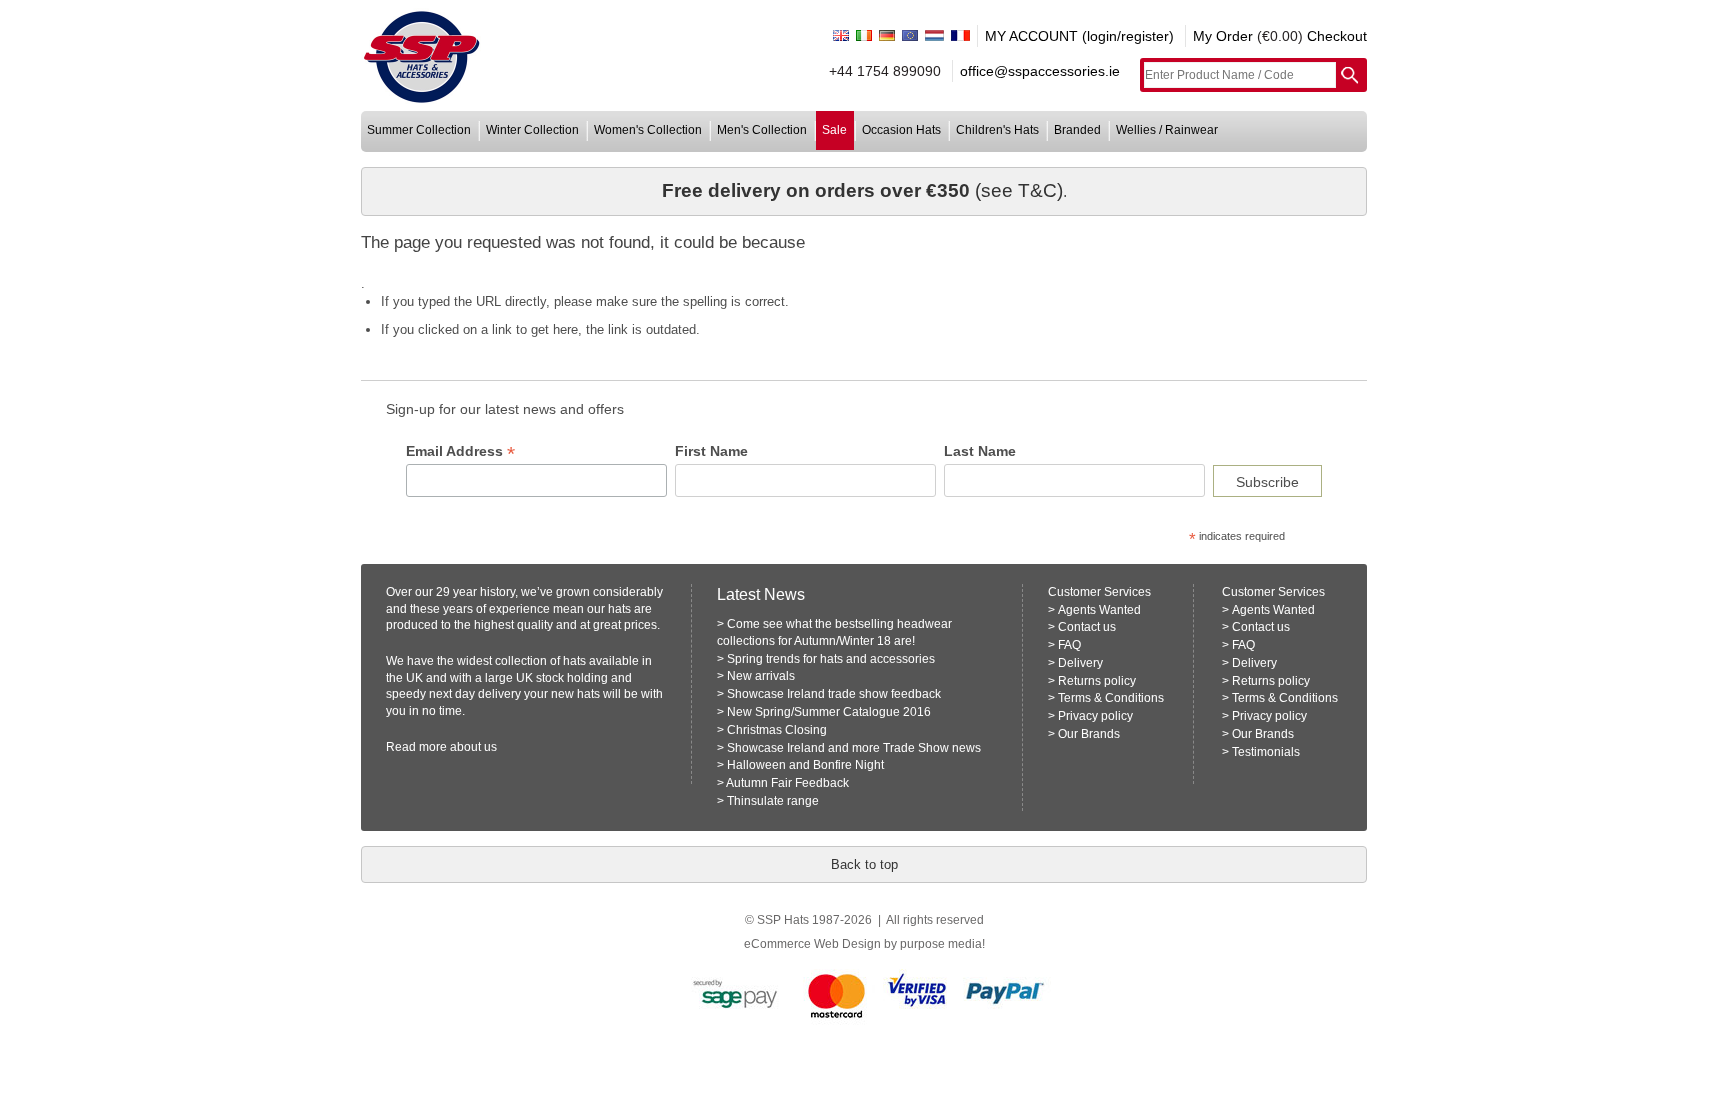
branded (1077, 130)
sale (834, 130)
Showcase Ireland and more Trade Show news (854, 748)
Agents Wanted (1099, 610)
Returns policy (1097, 681)
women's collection (648, 130)
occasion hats (901, 130)
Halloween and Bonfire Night (805, 765)
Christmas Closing (777, 730)
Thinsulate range (773, 801)
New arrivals (761, 676)
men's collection (762, 130)
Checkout (1337, 36)
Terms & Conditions (1111, 698)
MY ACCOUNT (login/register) (1079, 36)
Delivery (1080, 663)
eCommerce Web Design (812, 944)
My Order (1223, 36)
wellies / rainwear (1167, 130)
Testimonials (1266, 752)
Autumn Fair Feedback (787, 783)
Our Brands (1089, 734)
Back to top (864, 864)
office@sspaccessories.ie (1040, 71)
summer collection (419, 130)
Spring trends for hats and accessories (831, 659)
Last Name (980, 451)
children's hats (997, 130)
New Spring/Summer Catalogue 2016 (829, 712)
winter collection (532, 130)
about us (473, 747)
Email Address (460, 451)
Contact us (1087, 627)
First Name (711, 451)
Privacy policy (1095, 716)
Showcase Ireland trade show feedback (834, 694)
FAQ (1069, 645)
